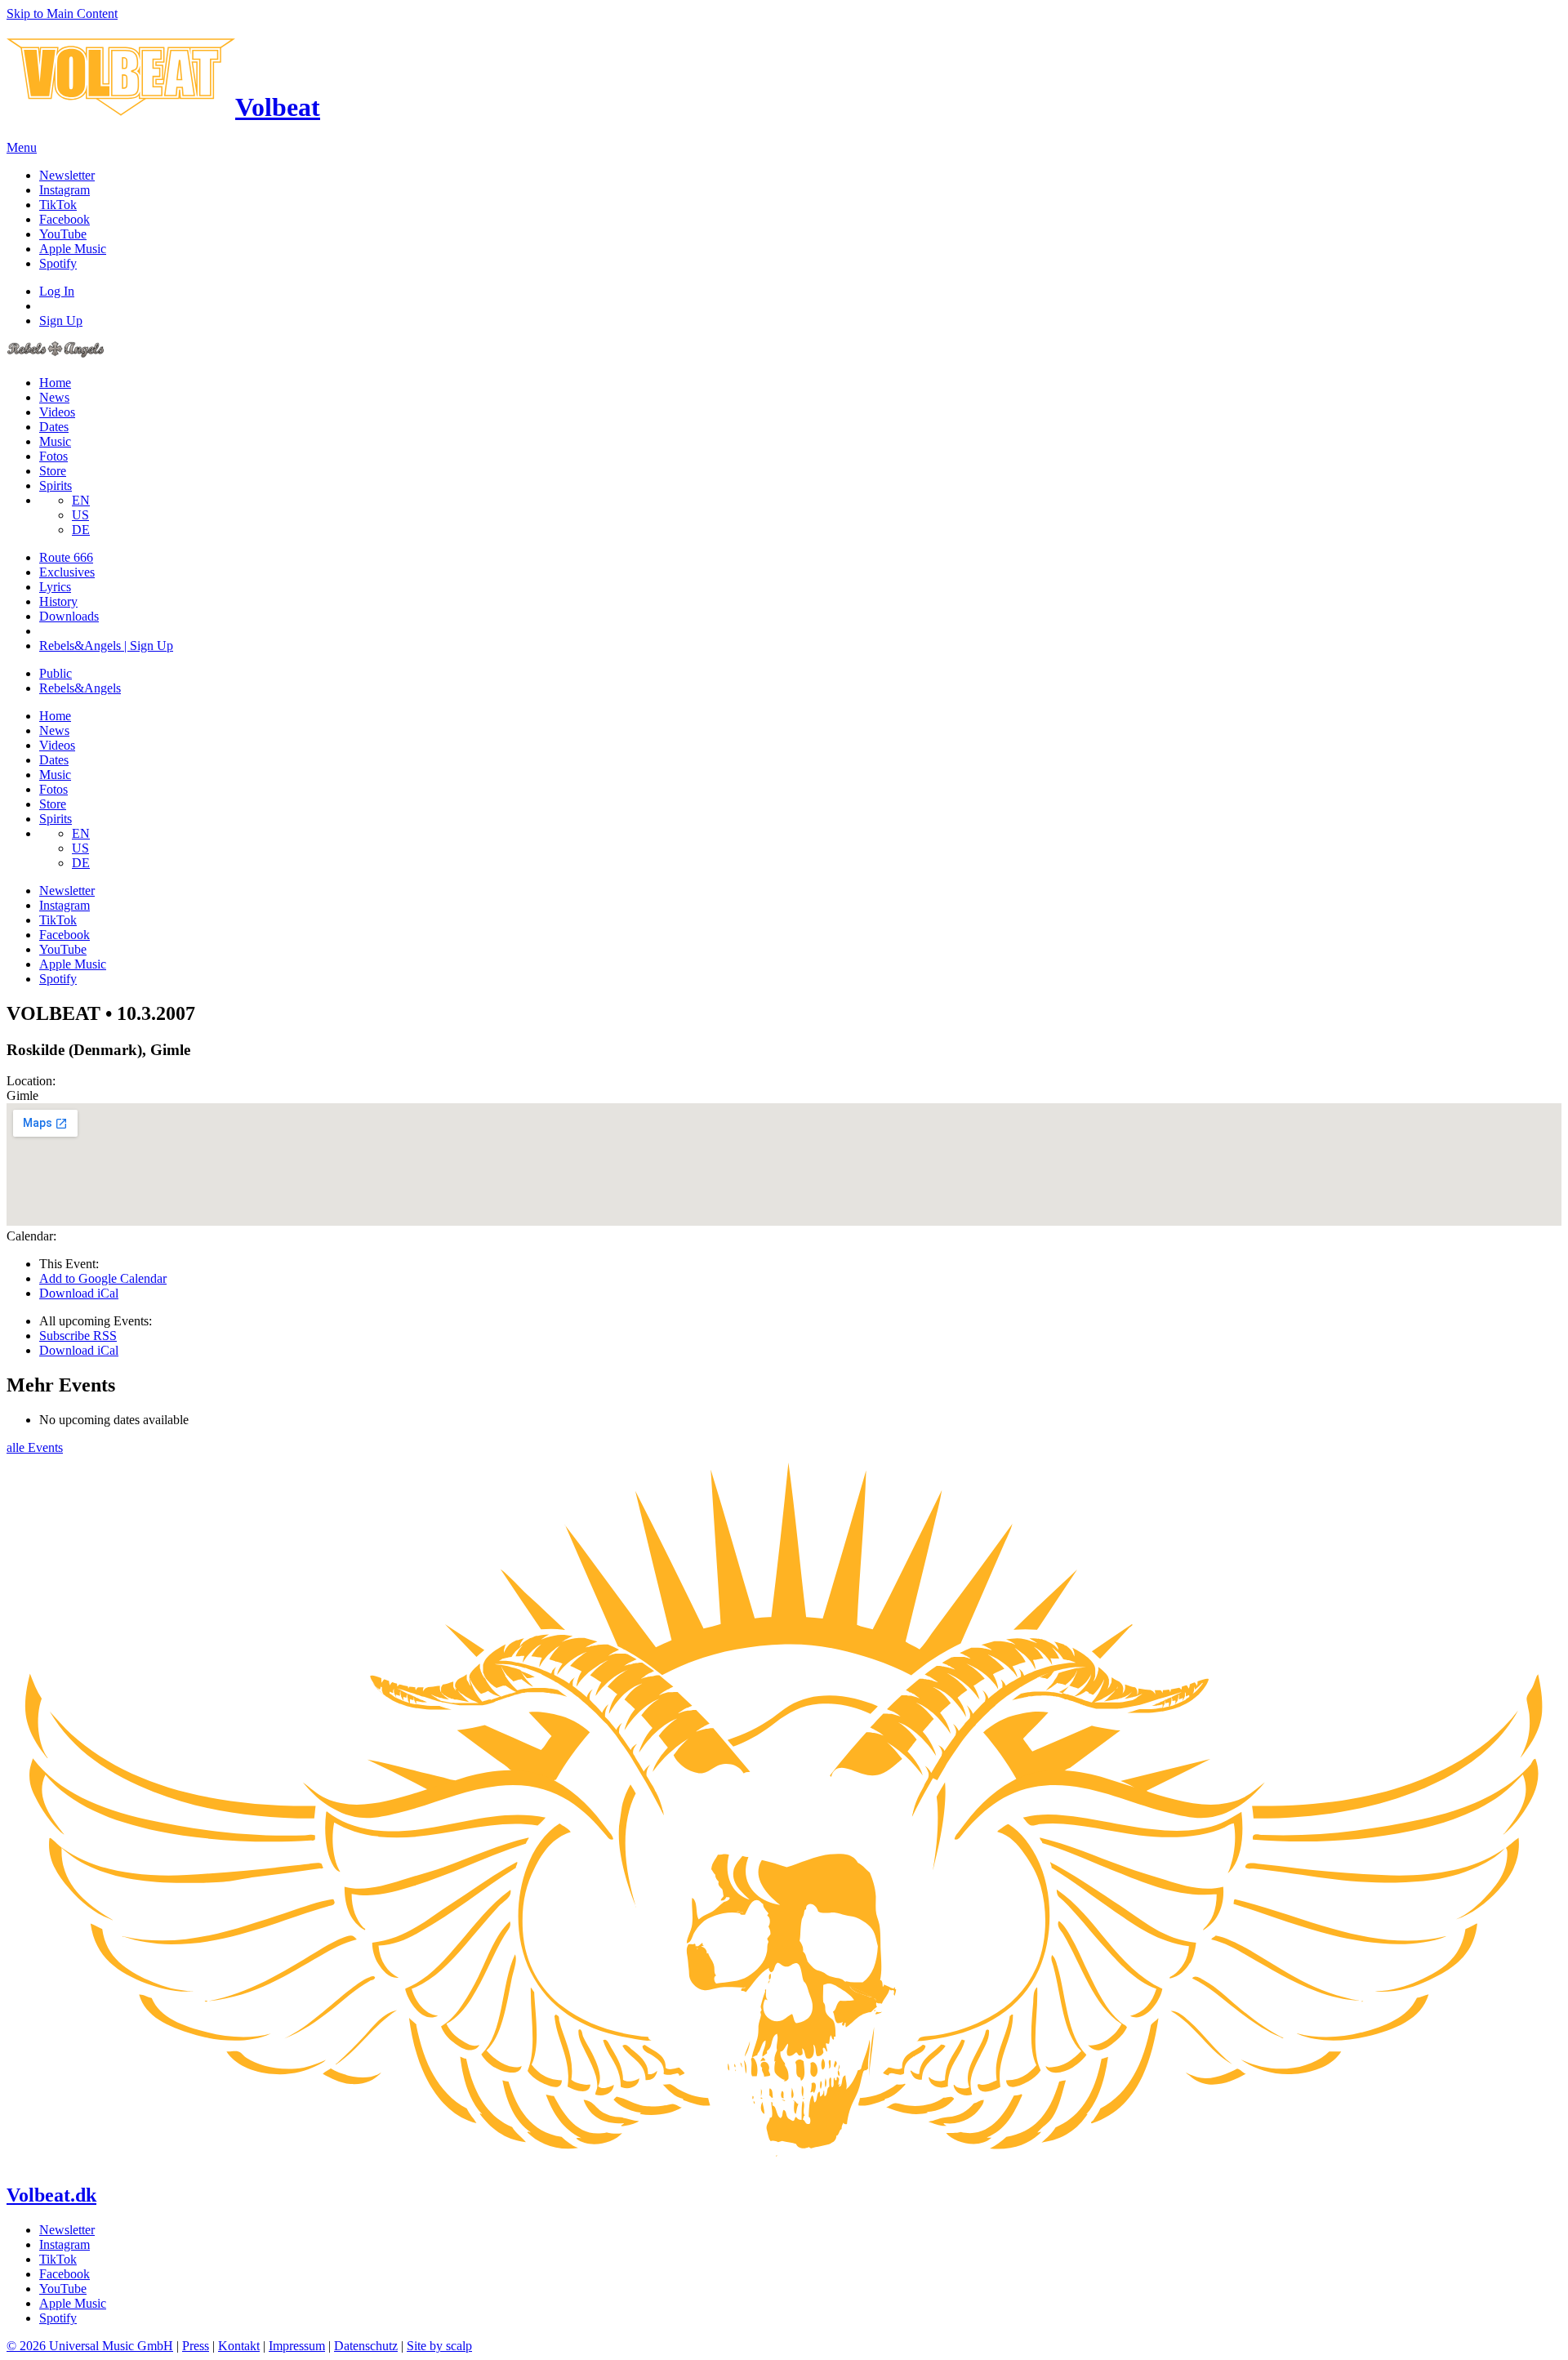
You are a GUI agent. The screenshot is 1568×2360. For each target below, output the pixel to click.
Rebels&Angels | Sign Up (106, 646)
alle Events (35, 1447)
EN (81, 500)
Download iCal (79, 1293)
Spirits (56, 485)
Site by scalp (439, 2346)
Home (55, 383)
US (80, 515)
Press (196, 2346)
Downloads (69, 616)
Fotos (53, 456)
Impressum (297, 2346)
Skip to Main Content (62, 13)
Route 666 (66, 557)
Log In (57, 291)
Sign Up (61, 321)
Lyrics (55, 587)
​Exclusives (67, 572)
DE (81, 530)
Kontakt (239, 2346)
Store (53, 471)
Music (55, 441)
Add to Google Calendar (103, 1278)
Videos (57, 412)
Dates (54, 427)
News (54, 397)
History (58, 601)
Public (56, 673)
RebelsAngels (80, 688)
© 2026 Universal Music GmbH (90, 2346)
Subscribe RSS (78, 1336)
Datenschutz (366, 2346)
